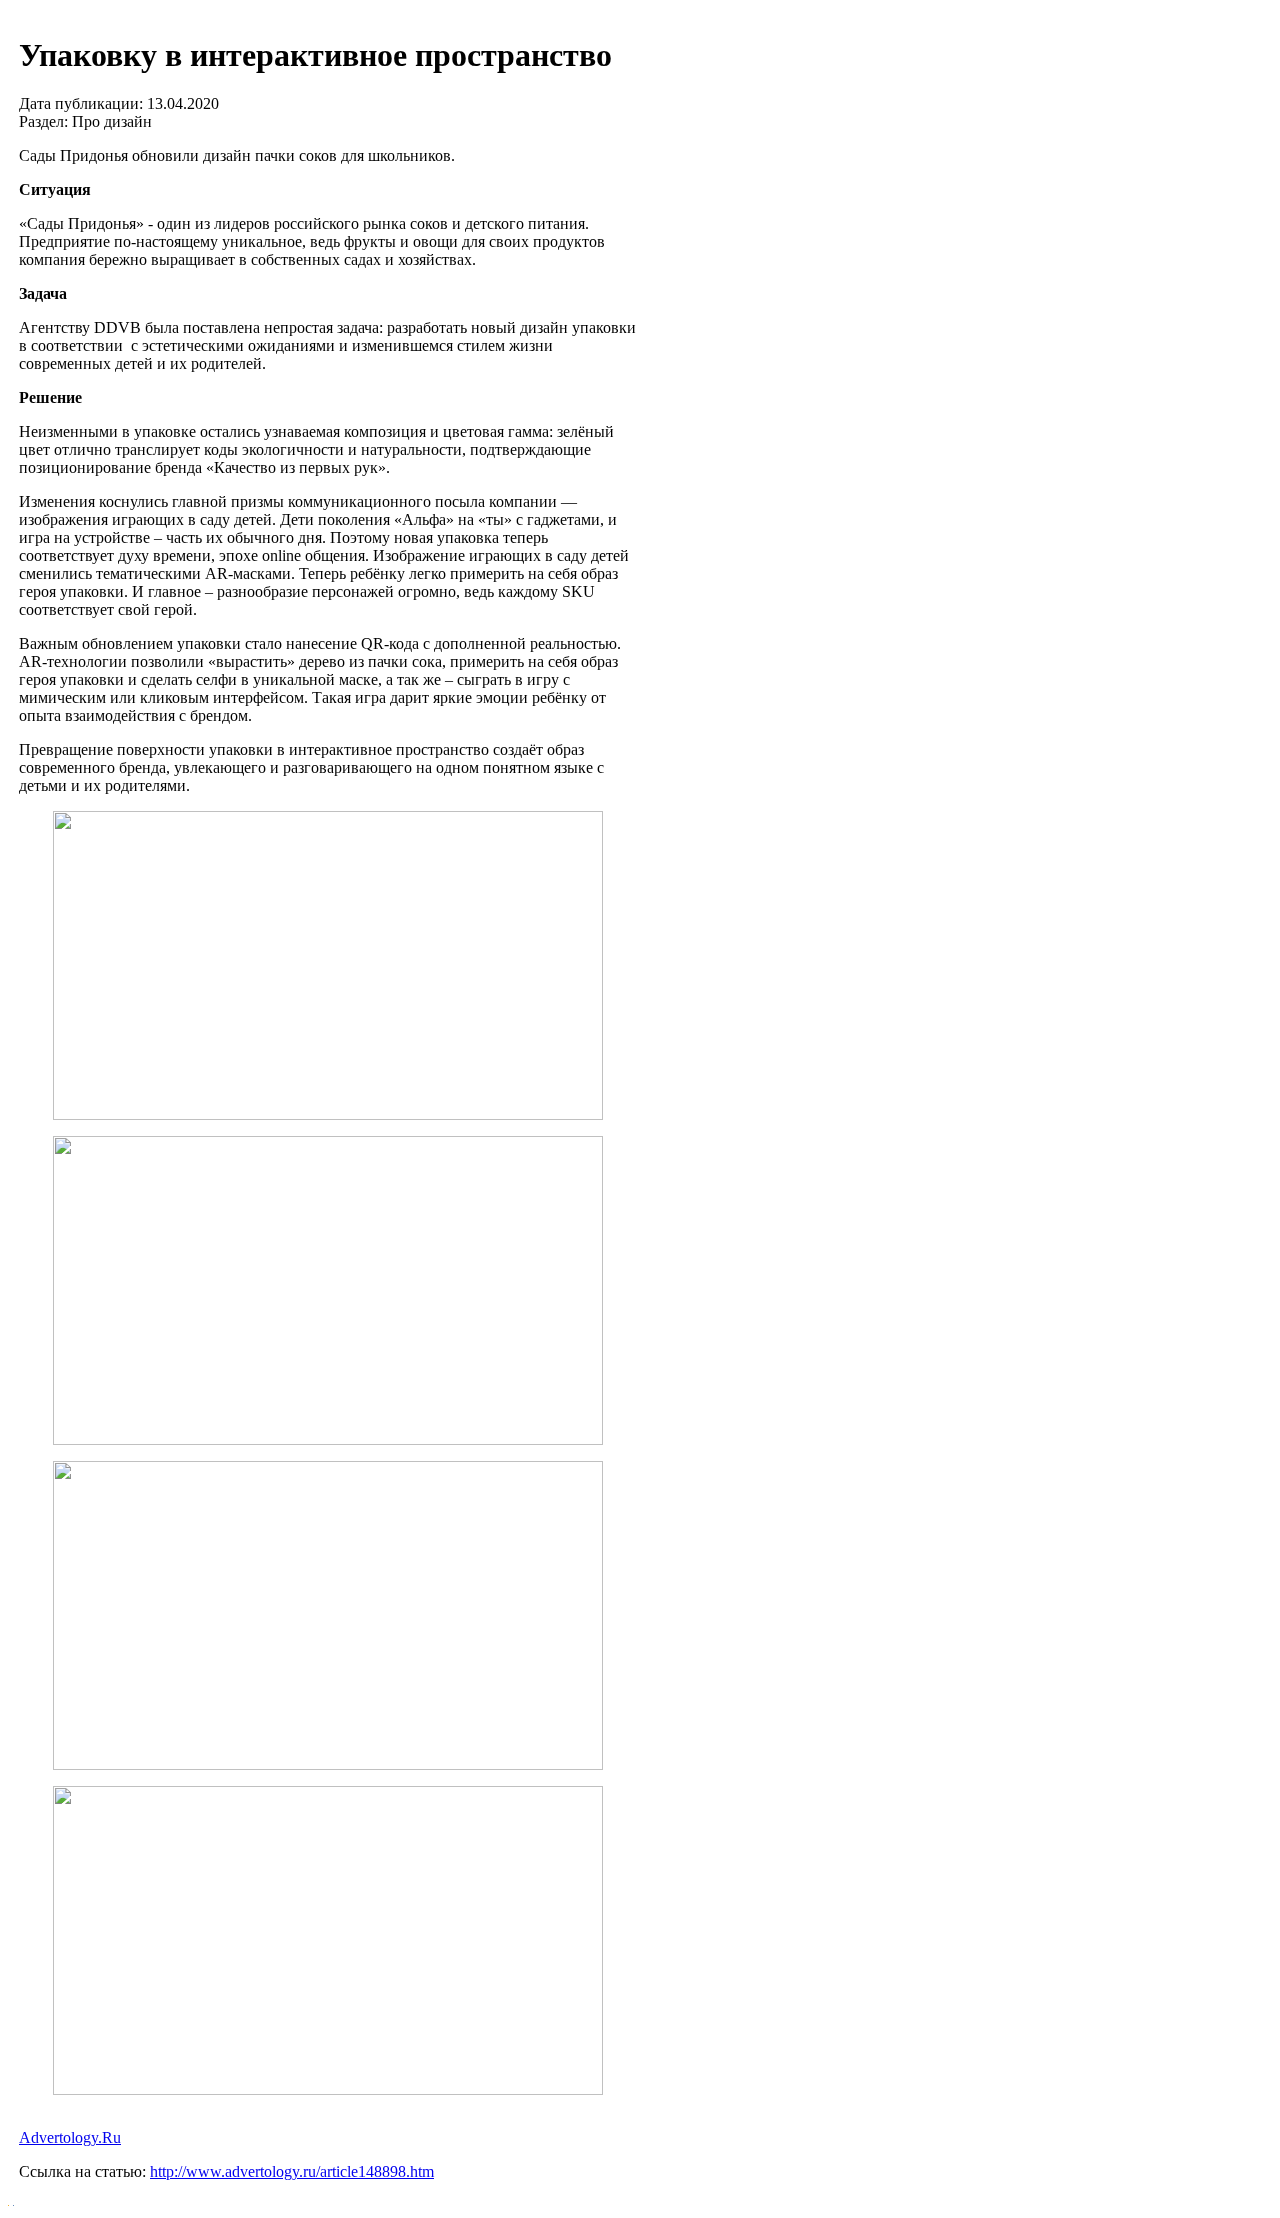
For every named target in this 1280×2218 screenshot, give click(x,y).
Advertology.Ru (70, 2137)
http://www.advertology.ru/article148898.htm (292, 2171)
